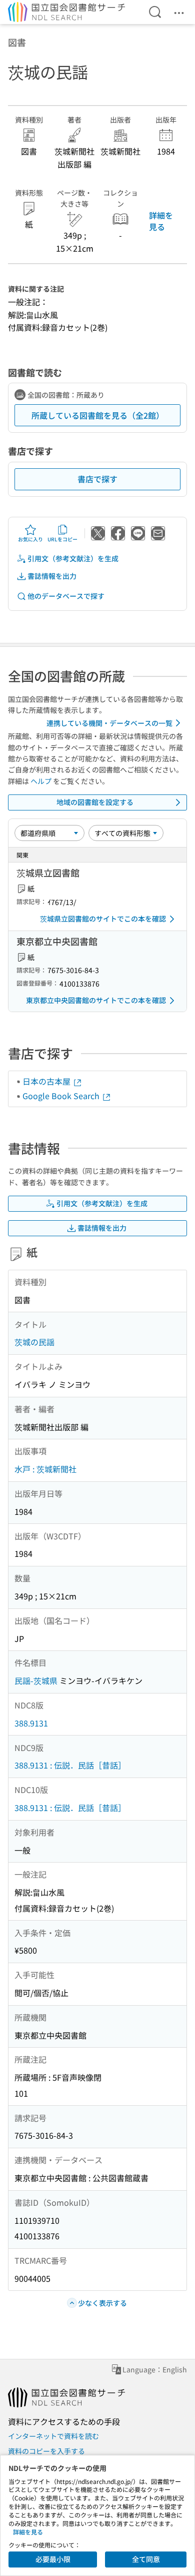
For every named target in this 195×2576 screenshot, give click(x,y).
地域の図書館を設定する (95, 802)
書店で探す (97, 479)
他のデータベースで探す (66, 596)
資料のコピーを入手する (46, 2451)
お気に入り (30, 539)
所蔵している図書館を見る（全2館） (98, 415)
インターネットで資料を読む (53, 2436)
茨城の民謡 (34, 1342)
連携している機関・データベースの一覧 (109, 723)
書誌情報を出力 (52, 576)
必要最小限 (53, 2559)
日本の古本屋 (47, 1081)
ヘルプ (41, 781)
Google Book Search (62, 1096)
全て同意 (146, 2559)
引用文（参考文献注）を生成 (73, 558)
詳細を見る (161, 221)
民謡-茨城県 (36, 1680)
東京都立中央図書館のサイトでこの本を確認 (96, 1000)
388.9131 (31, 1723)
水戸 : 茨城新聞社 (45, 1469)
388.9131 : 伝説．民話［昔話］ (70, 1765)
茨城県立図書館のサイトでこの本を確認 (103, 919)
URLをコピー (62, 539)
